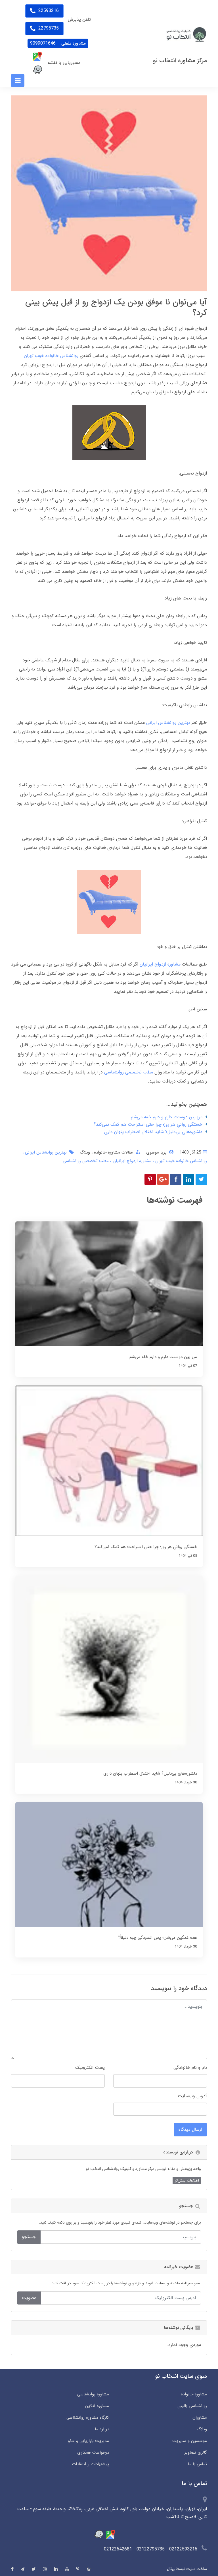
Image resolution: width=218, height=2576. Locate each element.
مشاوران (200, 2418)
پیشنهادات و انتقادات (91, 2464)
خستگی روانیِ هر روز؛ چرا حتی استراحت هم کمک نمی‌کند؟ (148, 1124)
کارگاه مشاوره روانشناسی (88, 2418)
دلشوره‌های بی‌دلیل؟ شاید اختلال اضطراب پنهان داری (153, 1132)
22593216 (48, 11)
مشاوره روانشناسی (93, 2394)
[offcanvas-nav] (18, 81)
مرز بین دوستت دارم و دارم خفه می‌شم (167, 1117)
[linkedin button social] (56, 2569)
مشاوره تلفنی (58, 43)
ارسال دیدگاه (190, 2129)
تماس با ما (197, 2464)
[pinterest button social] (78, 2569)
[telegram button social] (23, 2569)
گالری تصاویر (196, 2452)
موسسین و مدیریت (190, 2441)
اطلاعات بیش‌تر (187, 2180)
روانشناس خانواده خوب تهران (51, 356)
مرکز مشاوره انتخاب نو (180, 61)
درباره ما (102, 2429)
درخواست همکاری (93, 2452)
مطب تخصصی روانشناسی (129, 1072)
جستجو (29, 2237)
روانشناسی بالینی (192, 2406)
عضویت (29, 2298)
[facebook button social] (12, 2569)
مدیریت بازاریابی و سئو (88, 2441)
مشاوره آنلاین (97, 2406)
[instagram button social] (45, 2569)
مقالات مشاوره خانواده (113, 1152)
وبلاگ (85, 1152)
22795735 (48, 28)
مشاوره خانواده (194, 2394)
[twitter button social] (34, 2569)
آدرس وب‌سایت (192, 2096)
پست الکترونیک (90, 2068)
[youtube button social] (67, 2569)
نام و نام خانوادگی (190, 2068)
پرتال (171, 2569)
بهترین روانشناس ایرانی (168, 723)
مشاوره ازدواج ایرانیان (160, 964)
